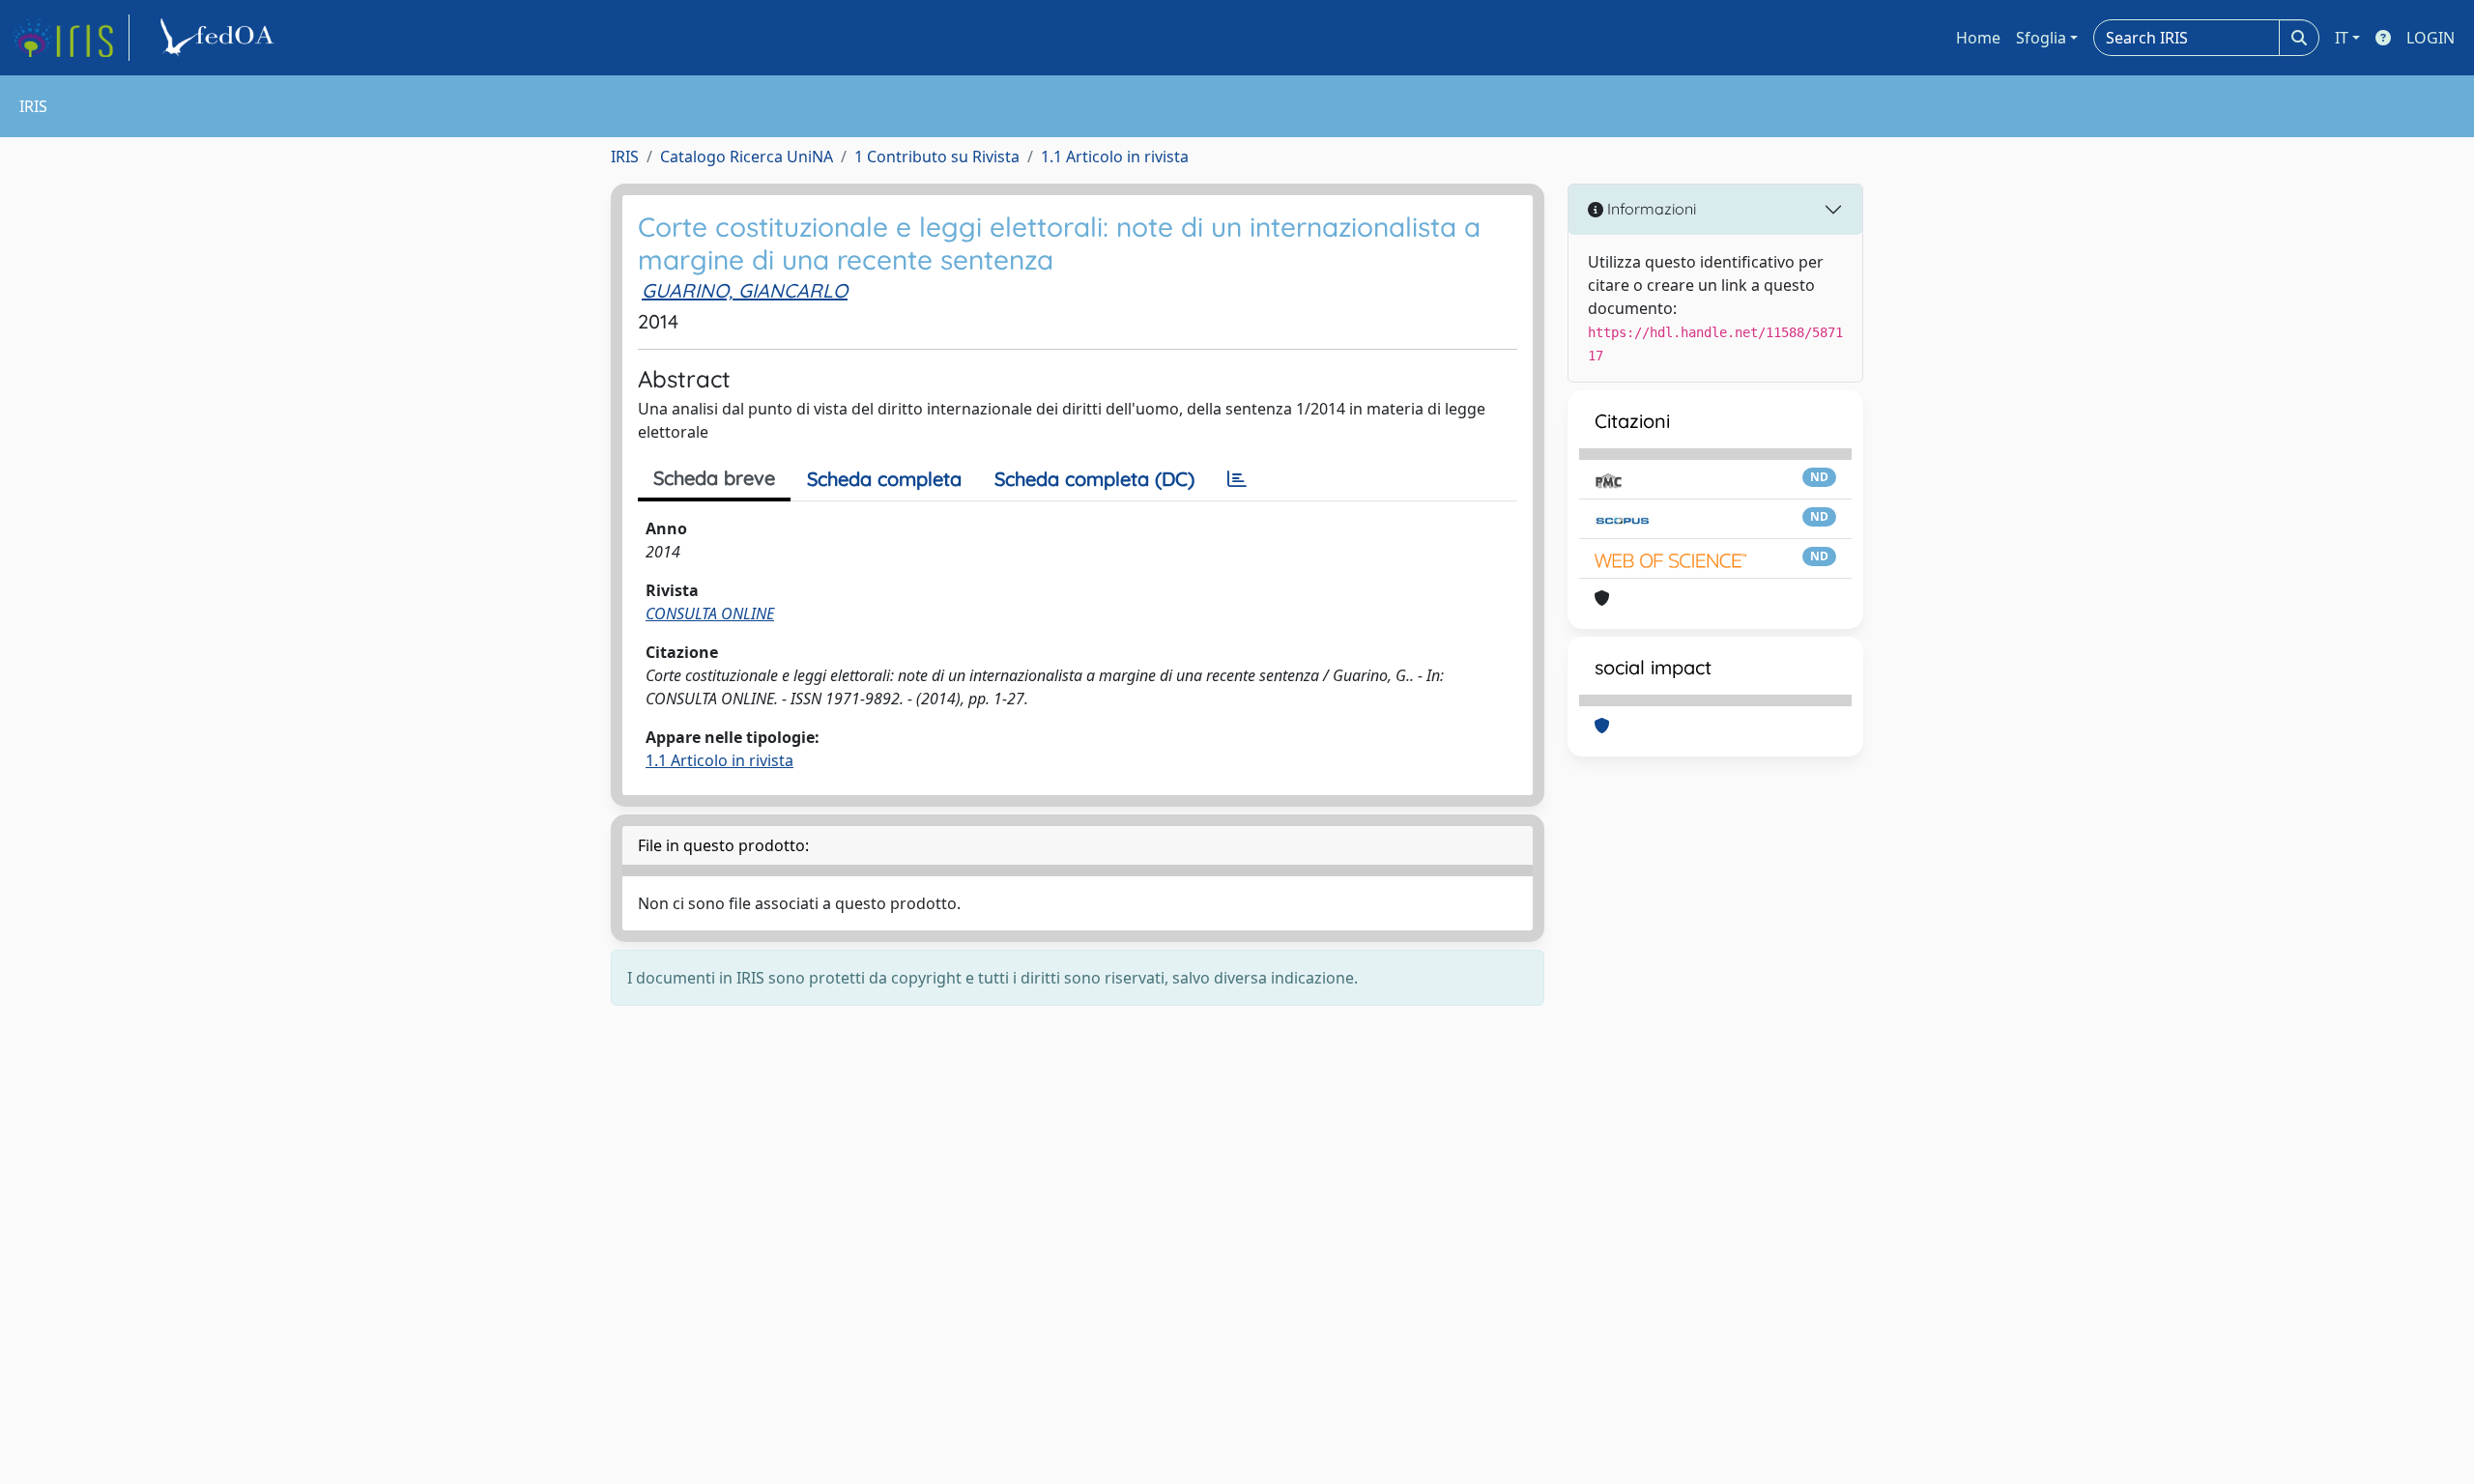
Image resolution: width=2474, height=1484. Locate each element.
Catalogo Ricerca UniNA (747, 157)
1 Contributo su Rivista (937, 157)
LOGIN (2431, 38)
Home (1978, 38)
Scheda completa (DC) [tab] (1094, 479)
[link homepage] (71, 38)
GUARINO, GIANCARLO (745, 290)
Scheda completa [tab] (884, 479)
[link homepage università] (220, 38)
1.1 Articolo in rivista (1115, 157)
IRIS (625, 157)
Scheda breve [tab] (714, 478)
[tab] (1237, 479)
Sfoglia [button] (2041, 38)
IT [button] (2342, 38)
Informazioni (1650, 209)
